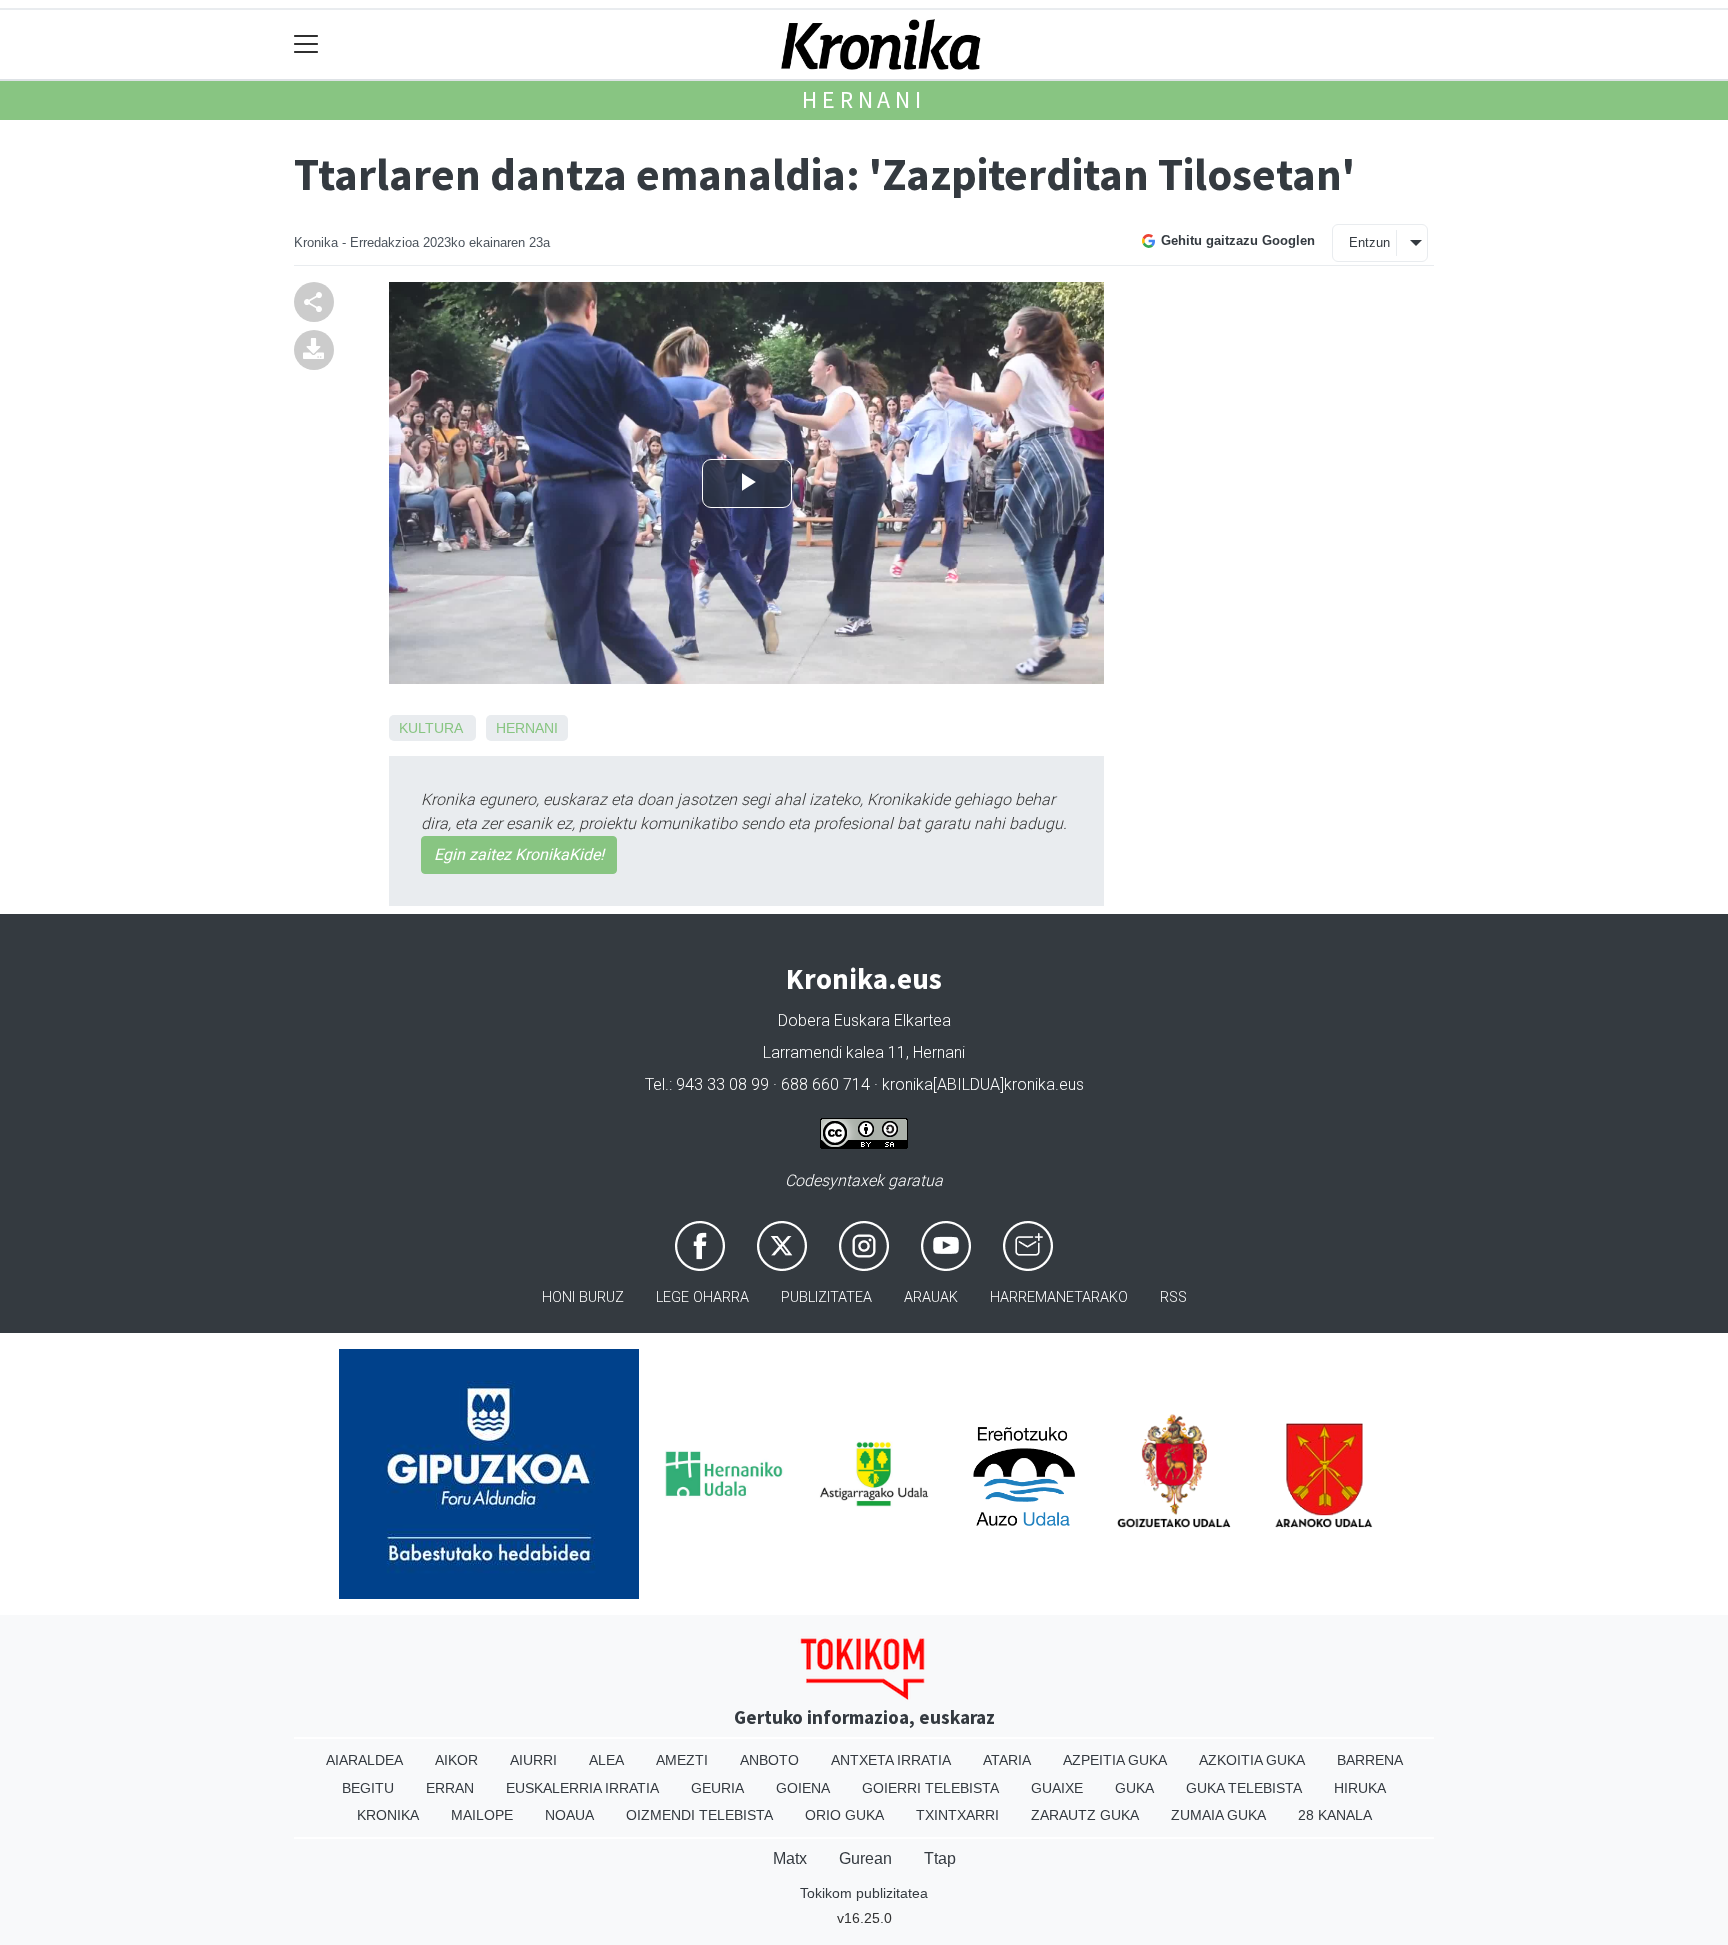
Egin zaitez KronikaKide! (519, 854)
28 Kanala (1335, 1815)
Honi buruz (583, 1297)
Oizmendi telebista (699, 1815)
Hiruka (1360, 1788)
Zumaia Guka (1218, 1815)
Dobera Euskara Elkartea (864, 1020)
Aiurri (533, 1760)
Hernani (864, 99)
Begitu (368, 1788)
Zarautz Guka (1085, 1815)
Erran (450, 1788)
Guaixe (1057, 1788)
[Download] (314, 348)
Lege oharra (702, 1297)
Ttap (940, 1858)
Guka (1134, 1788)
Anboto (769, 1760)
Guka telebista (1244, 1788)
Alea (606, 1760)
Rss (1173, 1297)
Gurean (865, 1858)
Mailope (482, 1815)
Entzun (1369, 242)
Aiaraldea (364, 1760)
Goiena (803, 1788)
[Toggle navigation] (306, 44)
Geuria (717, 1788)
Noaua (569, 1815)
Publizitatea (826, 1297)
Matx (790, 1858)
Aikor (456, 1760)
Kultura (430, 728)
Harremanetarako (1059, 1297)
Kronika (388, 1815)
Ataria (1007, 1760)
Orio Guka (844, 1815)
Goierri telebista (930, 1788)
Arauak (931, 1297)
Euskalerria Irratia (582, 1788)
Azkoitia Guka (1252, 1760)
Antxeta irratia (891, 1760)
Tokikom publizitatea (864, 1893)
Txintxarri (957, 1815)
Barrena (1370, 1760)
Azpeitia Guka (1115, 1760)
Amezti (682, 1760)
